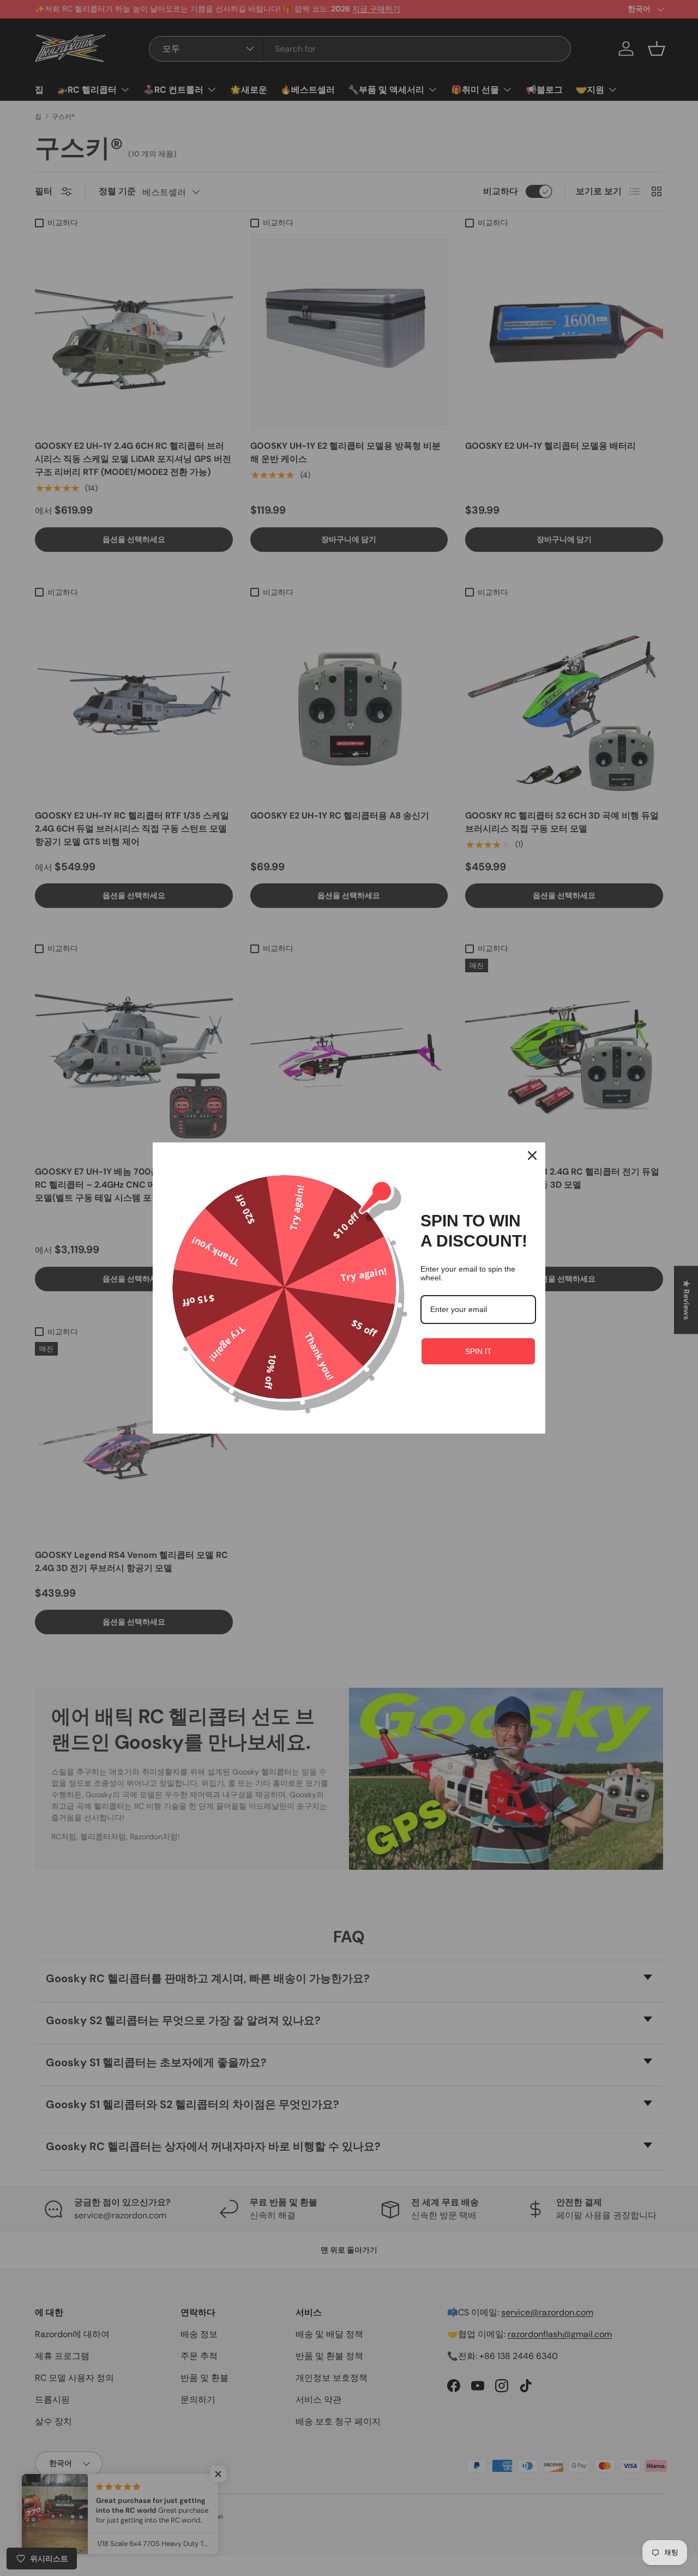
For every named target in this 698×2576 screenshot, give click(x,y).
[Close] (532, 1155)
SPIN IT (479, 1351)
